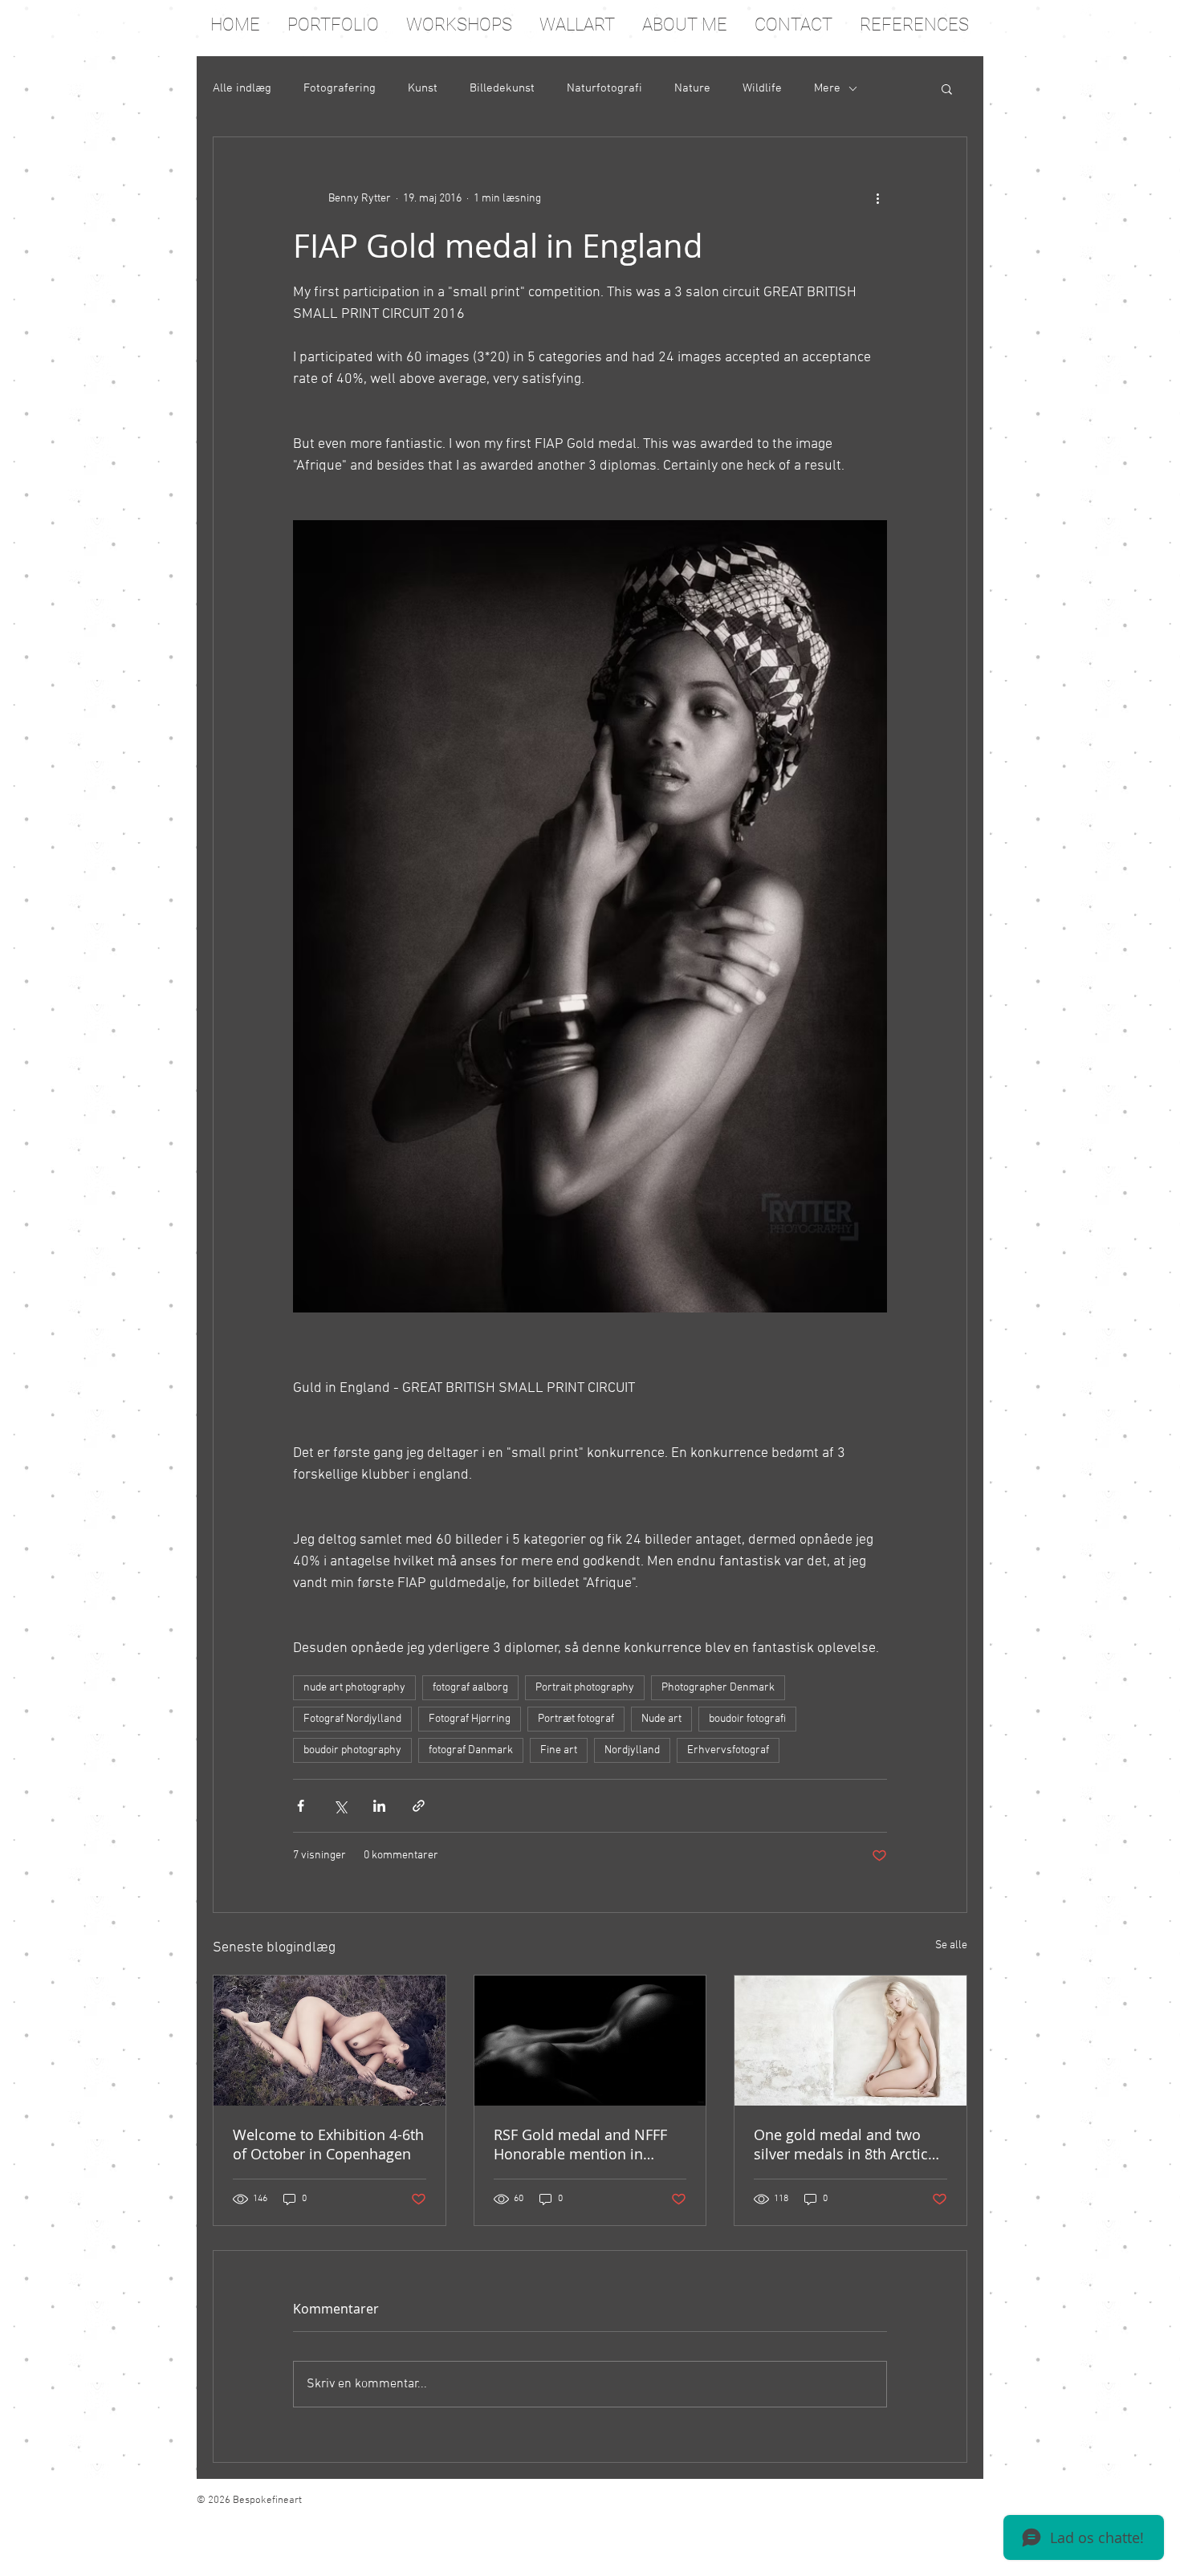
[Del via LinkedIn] (379, 1806)
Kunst (423, 88)
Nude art (661, 1719)
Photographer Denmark (718, 1688)
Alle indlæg (242, 88)
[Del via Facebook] (301, 1806)
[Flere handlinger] (877, 198)
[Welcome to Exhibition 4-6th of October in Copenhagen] (330, 2041)
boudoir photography (352, 1750)
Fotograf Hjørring (470, 1719)
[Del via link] (419, 1806)
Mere (827, 88)
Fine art (559, 1750)
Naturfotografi (604, 88)
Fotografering (340, 88)
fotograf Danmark (471, 1750)
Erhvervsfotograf (728, 1750)
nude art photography (354, 1688)
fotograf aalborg (470, 1688)
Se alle (951, 1945)
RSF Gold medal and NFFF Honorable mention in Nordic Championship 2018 (586, 2144)
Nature (692, 88)
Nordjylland (632, 1750)
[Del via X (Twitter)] (340, 1806)
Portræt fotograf (576, 1719)
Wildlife (762, 88)
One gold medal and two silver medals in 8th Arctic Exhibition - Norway (841, 2144)
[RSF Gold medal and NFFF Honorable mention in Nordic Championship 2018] (590, 2041)
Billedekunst (502, 88)
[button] (947, 88)
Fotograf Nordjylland (352, 1719)
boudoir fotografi (747, 1719)
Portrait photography (585, 1688)
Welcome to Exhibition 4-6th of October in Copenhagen (328, 2144)
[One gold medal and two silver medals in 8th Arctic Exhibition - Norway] (850, 2041)
